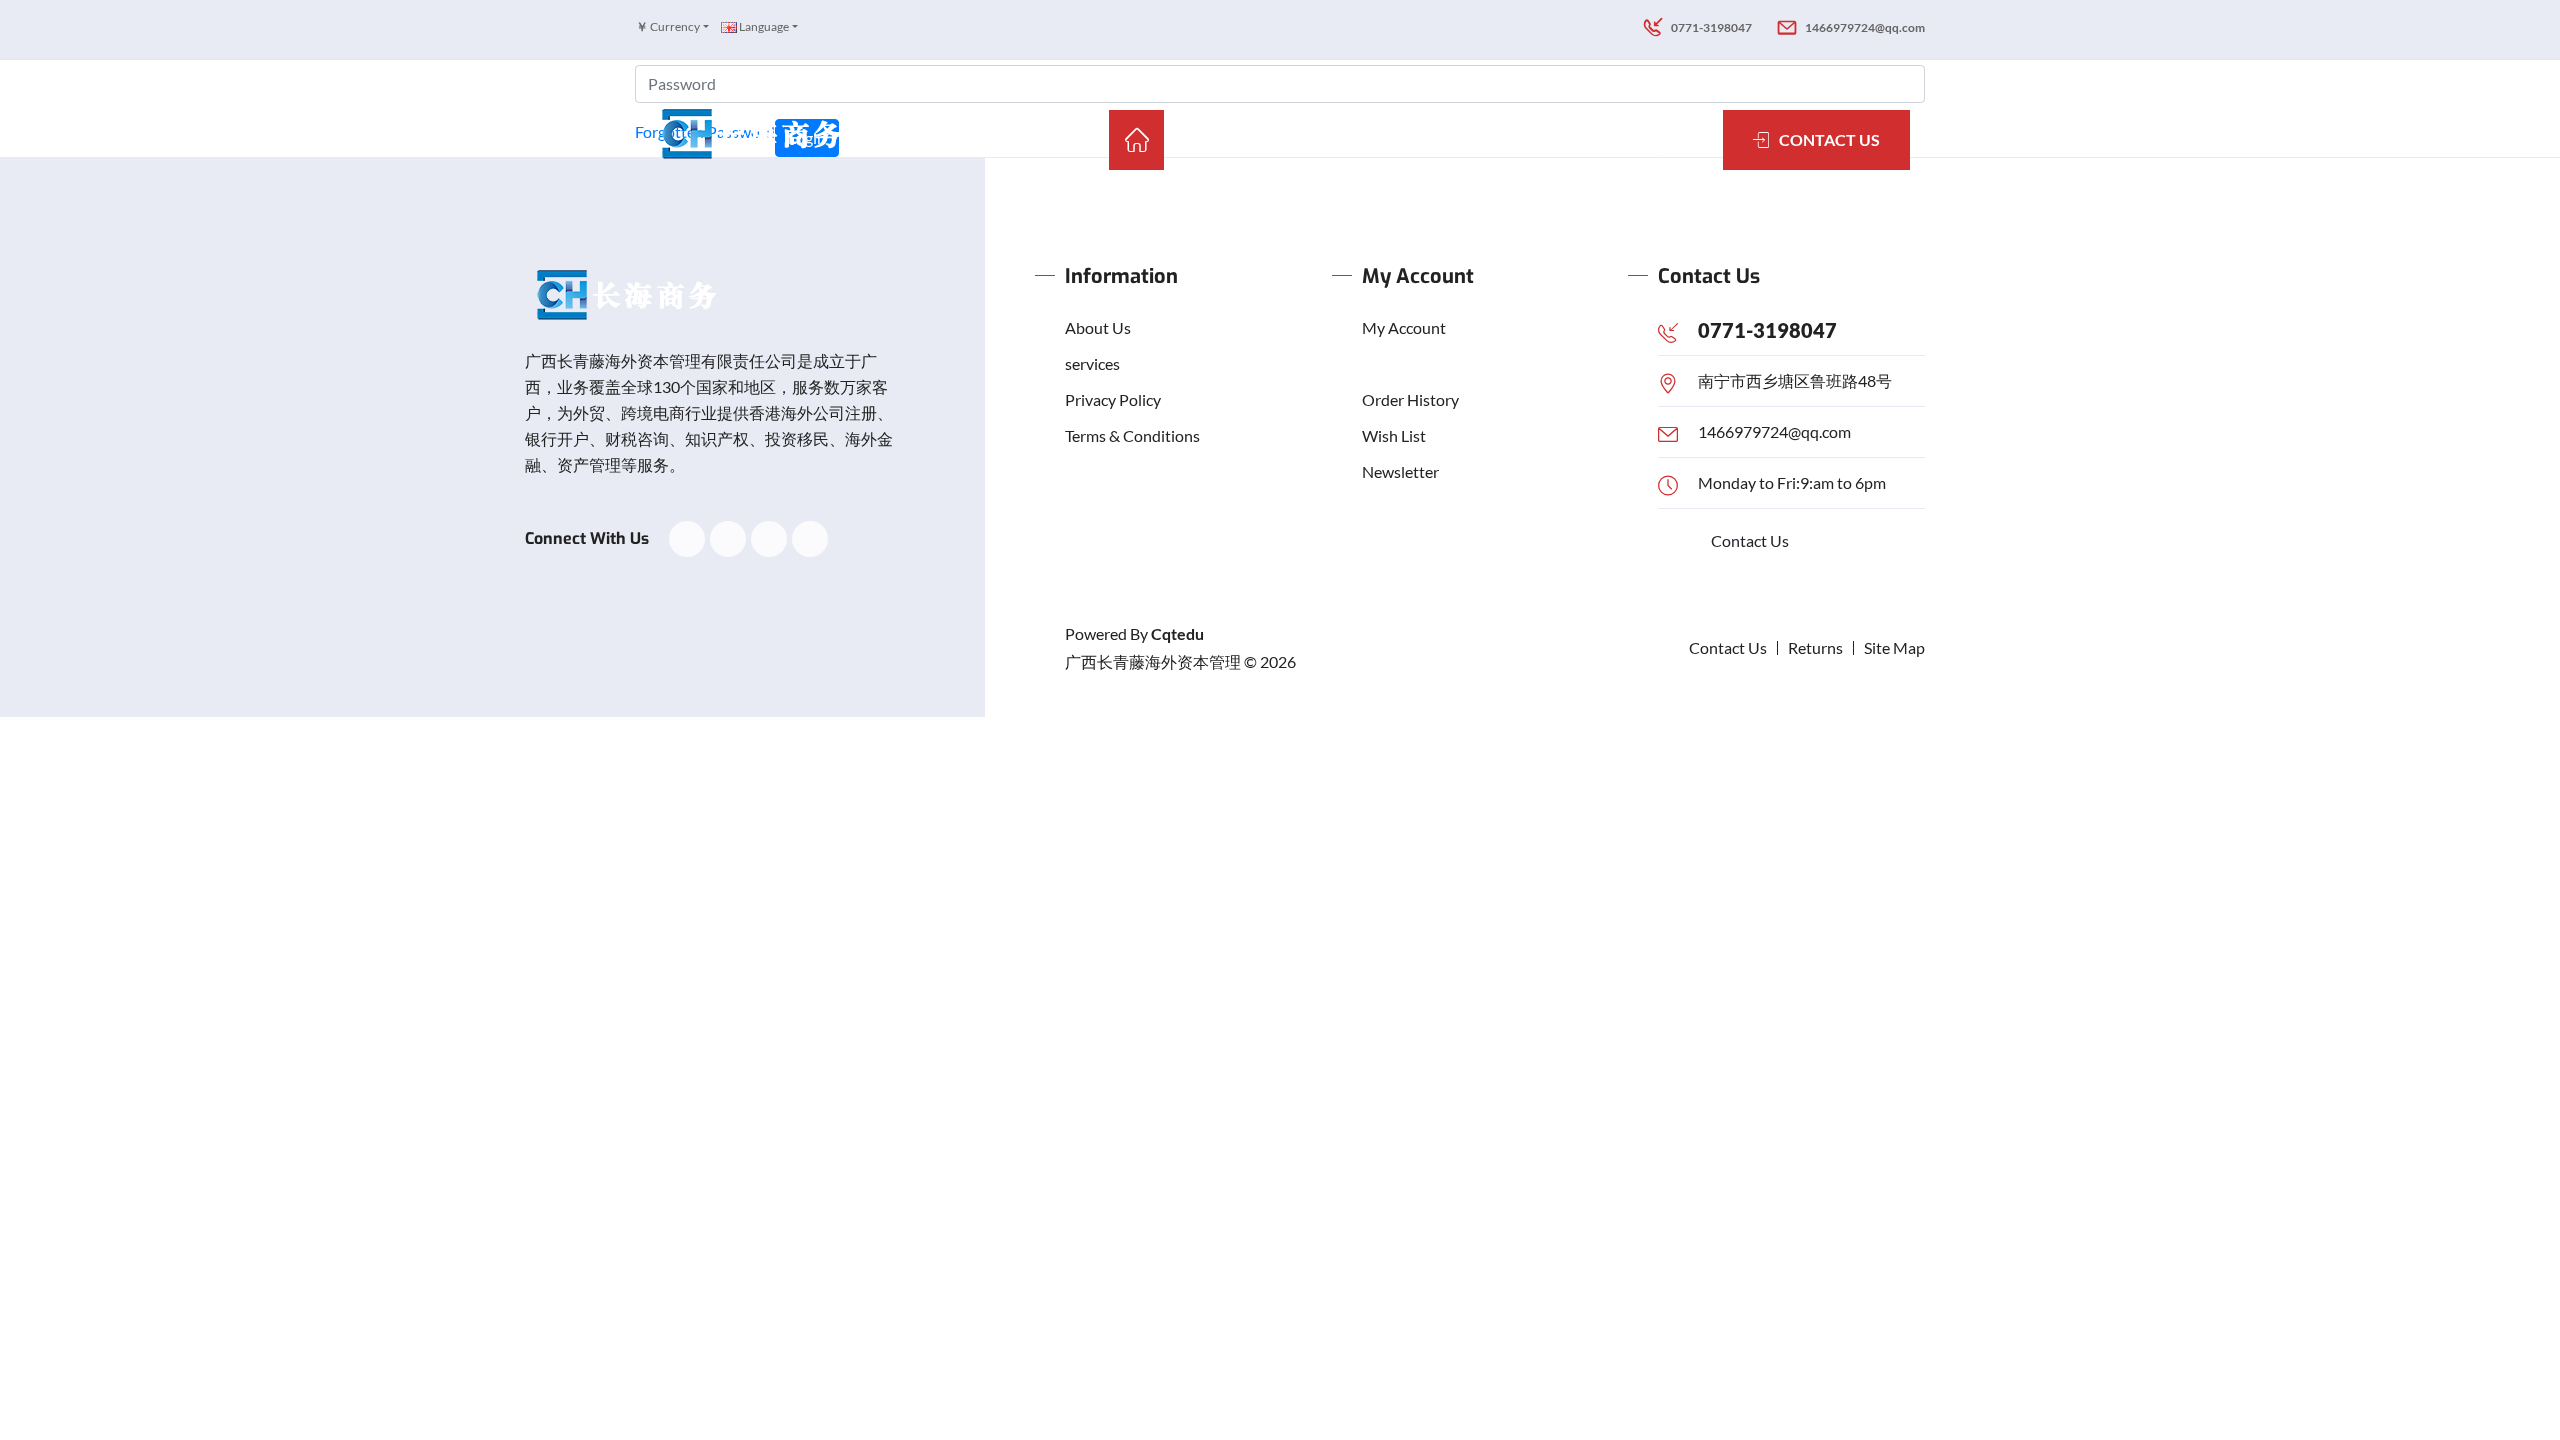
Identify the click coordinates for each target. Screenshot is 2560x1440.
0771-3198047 (1767, 330)
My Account (1404, 327)
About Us (1098, 327)
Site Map (1894, 647)
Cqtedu (1177, 633)
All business (1417, 139)
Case (1310, 139)
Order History (1410, 399)
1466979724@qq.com (1774, 431)
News (1528, 139)
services (1092, 363)
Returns (1815, 647)
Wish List (1394, 435)
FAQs (1607, 139)
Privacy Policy (1113, 399)
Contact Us (1750, 540)
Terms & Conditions (1132, 435)
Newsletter (1400, 471)
